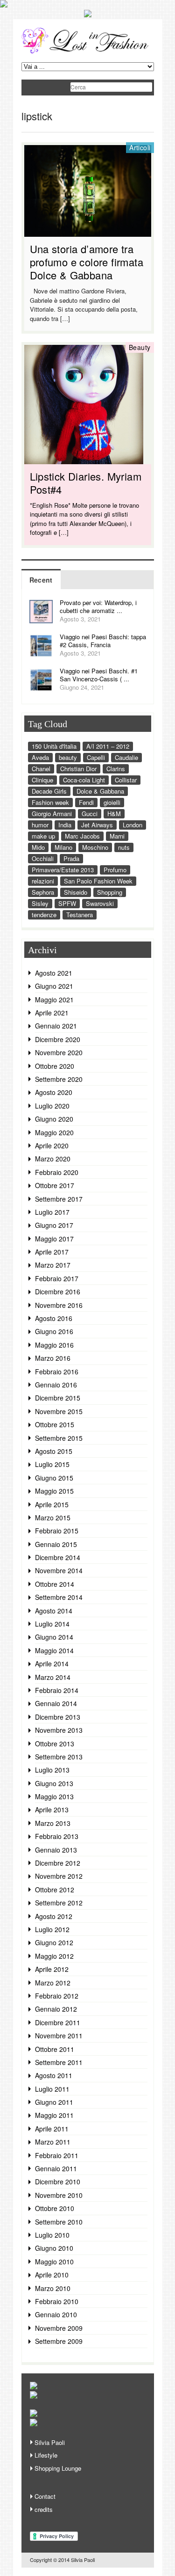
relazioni (43, 881)
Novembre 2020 (59, 1052)
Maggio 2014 (54, 1650)
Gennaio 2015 (56, 1544)
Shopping (110, 892)
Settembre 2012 (59, 1903)
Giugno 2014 (54, 1637)
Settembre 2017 (59, 1199)
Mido (38, 847)
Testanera (80, 915)
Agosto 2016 (54, 1318)
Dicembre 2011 (58, 2022)
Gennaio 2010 (56, 2314)
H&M (114, 814)
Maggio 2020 (54, 1132)
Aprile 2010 (52, 2275)
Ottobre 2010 (55, 2208)
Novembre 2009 (59, 2328)
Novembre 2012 (59, 1876)
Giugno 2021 (54, 986)
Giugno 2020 (54, 1119)
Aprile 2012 (52, 1969)
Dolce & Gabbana (100, 791)
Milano (63, 847)
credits (44, 2509)
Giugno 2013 (54, 1783)
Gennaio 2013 (56, 1850)
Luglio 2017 (52, 1212)
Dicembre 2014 (58, 1557)
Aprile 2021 (52, 1013)
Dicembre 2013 (58, 1717)
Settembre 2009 (59, 2341)
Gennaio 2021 (56, 1026)
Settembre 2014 (59, 1597)
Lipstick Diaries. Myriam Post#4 (86, 483)
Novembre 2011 (59, 2036)
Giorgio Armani (52, 814)
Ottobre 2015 (55, 1424)
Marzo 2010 (53, 2288)
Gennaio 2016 (56, 1385)
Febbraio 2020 (57, 1172)
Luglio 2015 (52, 1464)
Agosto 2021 (54, 973)
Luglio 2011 (52, 2089)
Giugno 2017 (54, 1225)
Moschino (95, 847)
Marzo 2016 (53, 1358)
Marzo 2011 (53, 2142)
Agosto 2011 (54, 2075)
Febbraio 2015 (57, 1531)
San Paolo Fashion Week (98, 881)
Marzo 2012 (53, 1983)
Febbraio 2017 (57, 1278)
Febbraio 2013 (57, 1836)
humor (40, 825)
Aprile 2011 (52, 2129)
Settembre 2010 (59, 2222)
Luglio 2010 (52, 2235)
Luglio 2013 (52, 1770)
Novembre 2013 (59, 1730)
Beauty (140, 347)
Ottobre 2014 (55, 1584)
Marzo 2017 (53, 1265)
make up (43, 836)
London (133, 825)
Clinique (42, 780)
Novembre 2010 (59, 2195)
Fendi (86, 802)
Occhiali (43, 858)
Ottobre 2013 (55, 1744)
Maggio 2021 (54, 1000)
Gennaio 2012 (56, 2009)
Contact (45, 2496)
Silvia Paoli (50, 2442)
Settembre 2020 (59, 1079)
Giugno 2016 (54, 1331)
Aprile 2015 (52, 1504)
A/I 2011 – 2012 (108, 746)
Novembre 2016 (59, 1305)
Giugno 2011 (54, 2102)
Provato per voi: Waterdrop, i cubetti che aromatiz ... (98, 606)
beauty (68, 757)
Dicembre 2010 (58, 2182)
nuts (124, 847)
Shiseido (76, 892)
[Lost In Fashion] (88, 52)
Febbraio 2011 (57, 2155)
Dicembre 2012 (58, 1863)
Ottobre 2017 (55, 1185)
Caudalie (126, 757)
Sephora (43, 892)
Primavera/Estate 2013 (63, 870)
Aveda (40, 757)
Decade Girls (49, 791)
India (65, 825)
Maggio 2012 (54, 1956)
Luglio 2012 (52, 1929)
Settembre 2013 (59, 1757)
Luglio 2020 (52, 1106)
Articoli (140, 147)
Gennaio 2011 (56, 2168)
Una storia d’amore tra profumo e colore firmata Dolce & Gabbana (87, 262)
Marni (117, 836)
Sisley (40, 903)
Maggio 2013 (54, 1796)
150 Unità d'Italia (54, 746)
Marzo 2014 (53, 1677)
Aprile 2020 (52, 1146)
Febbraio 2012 (57, 1996)
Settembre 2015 (59, 1438)
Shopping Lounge (58, 2468)
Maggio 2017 (54, 1239)
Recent (41, 580)
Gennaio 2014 (56, 1703)
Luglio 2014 (52, 1624)
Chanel (41, 769)
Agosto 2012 (54, 1916)
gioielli (112, 802)
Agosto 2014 (54, 1611)
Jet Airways (97, 825)
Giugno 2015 (54, 1478)
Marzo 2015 (53, 1518)
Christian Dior (78, 769)
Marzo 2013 (53, 1823)
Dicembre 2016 (58, 1292)
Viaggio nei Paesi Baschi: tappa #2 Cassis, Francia (103, 641)
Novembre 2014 (59, 1570)
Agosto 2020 (54, 1092)
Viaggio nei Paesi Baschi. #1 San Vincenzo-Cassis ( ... (99, 675)
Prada (71, 858)
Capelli (96, 757)
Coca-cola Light (84, 780)
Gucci (90, 814)
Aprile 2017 (52, 1252)
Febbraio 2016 (57, 1372)
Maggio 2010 (54, 2262)
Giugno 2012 (54, 1942)
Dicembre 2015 (58, 1398)
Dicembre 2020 (58, 1039)
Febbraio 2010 (57, 2301)
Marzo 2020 (53, 1159)
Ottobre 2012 (55, 1890)
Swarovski (100, 903)
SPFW (67, 903)
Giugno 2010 (54, 2248)
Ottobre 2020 (55, 1066)
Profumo (115, 870)
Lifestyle (46, 2455)
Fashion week (50, 802)
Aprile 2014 (52, 1664)
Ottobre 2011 (55, 2049)
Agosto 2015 (54, 1451)
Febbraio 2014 (57, 1690)
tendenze (44, 915)
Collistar (126, 780)
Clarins (116, 769)
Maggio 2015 (54, 1491)
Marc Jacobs (82, 836)
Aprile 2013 (52, 1810)
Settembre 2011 (59, 2062)
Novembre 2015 (59, 1411)
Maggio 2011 (54, 2115)
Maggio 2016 (54, 1345)
